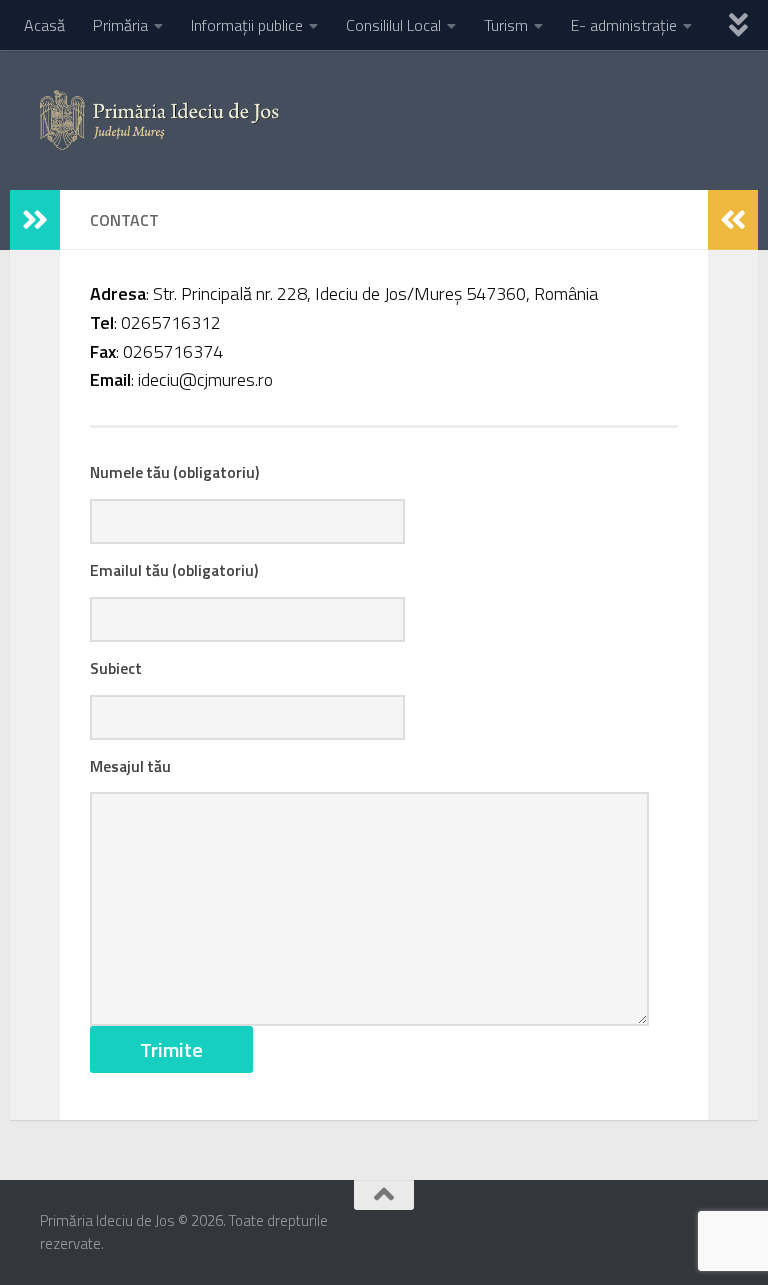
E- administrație (624, 25)
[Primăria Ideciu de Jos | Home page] (159, 120)
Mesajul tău (130, 766)
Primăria (120, 25)
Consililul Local (393, 25)
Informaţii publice (247, 25)
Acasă (44, 25)
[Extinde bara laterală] (35, 220)
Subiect (116, 668)
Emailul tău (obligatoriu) (174, 570)
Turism (506, 25)
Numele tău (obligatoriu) (174, 472)
